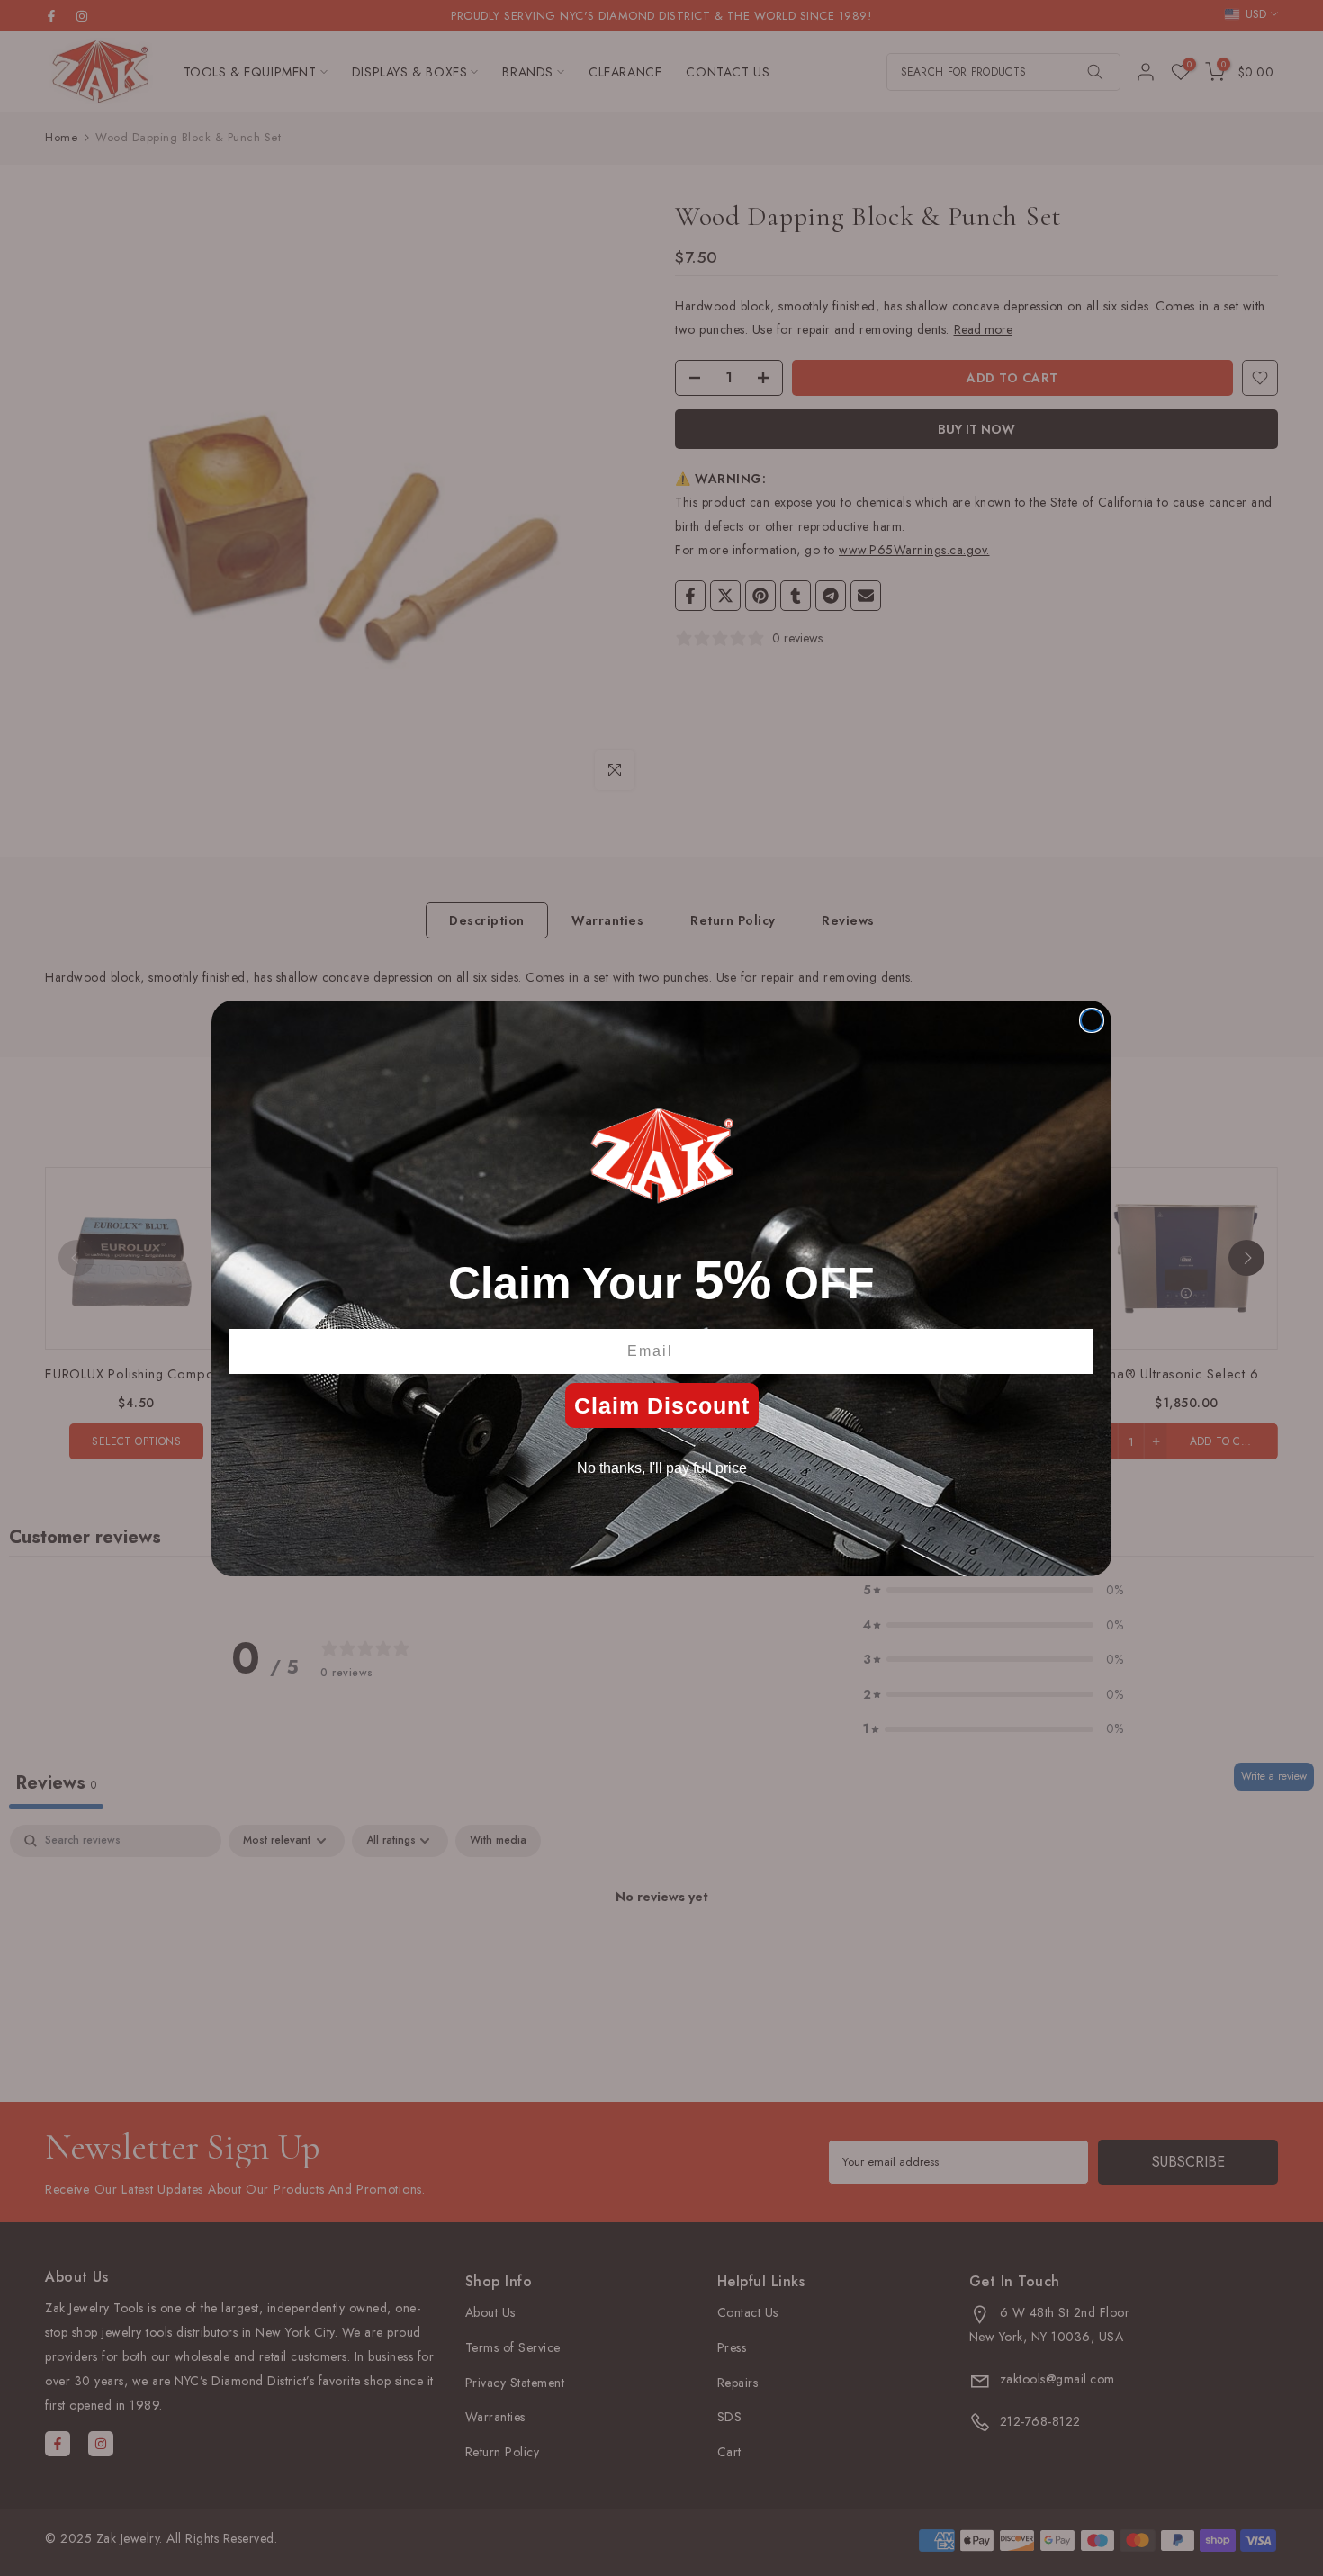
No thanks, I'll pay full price (662, 1468)
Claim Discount (662, 1405)
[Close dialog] (1092, 1020)
